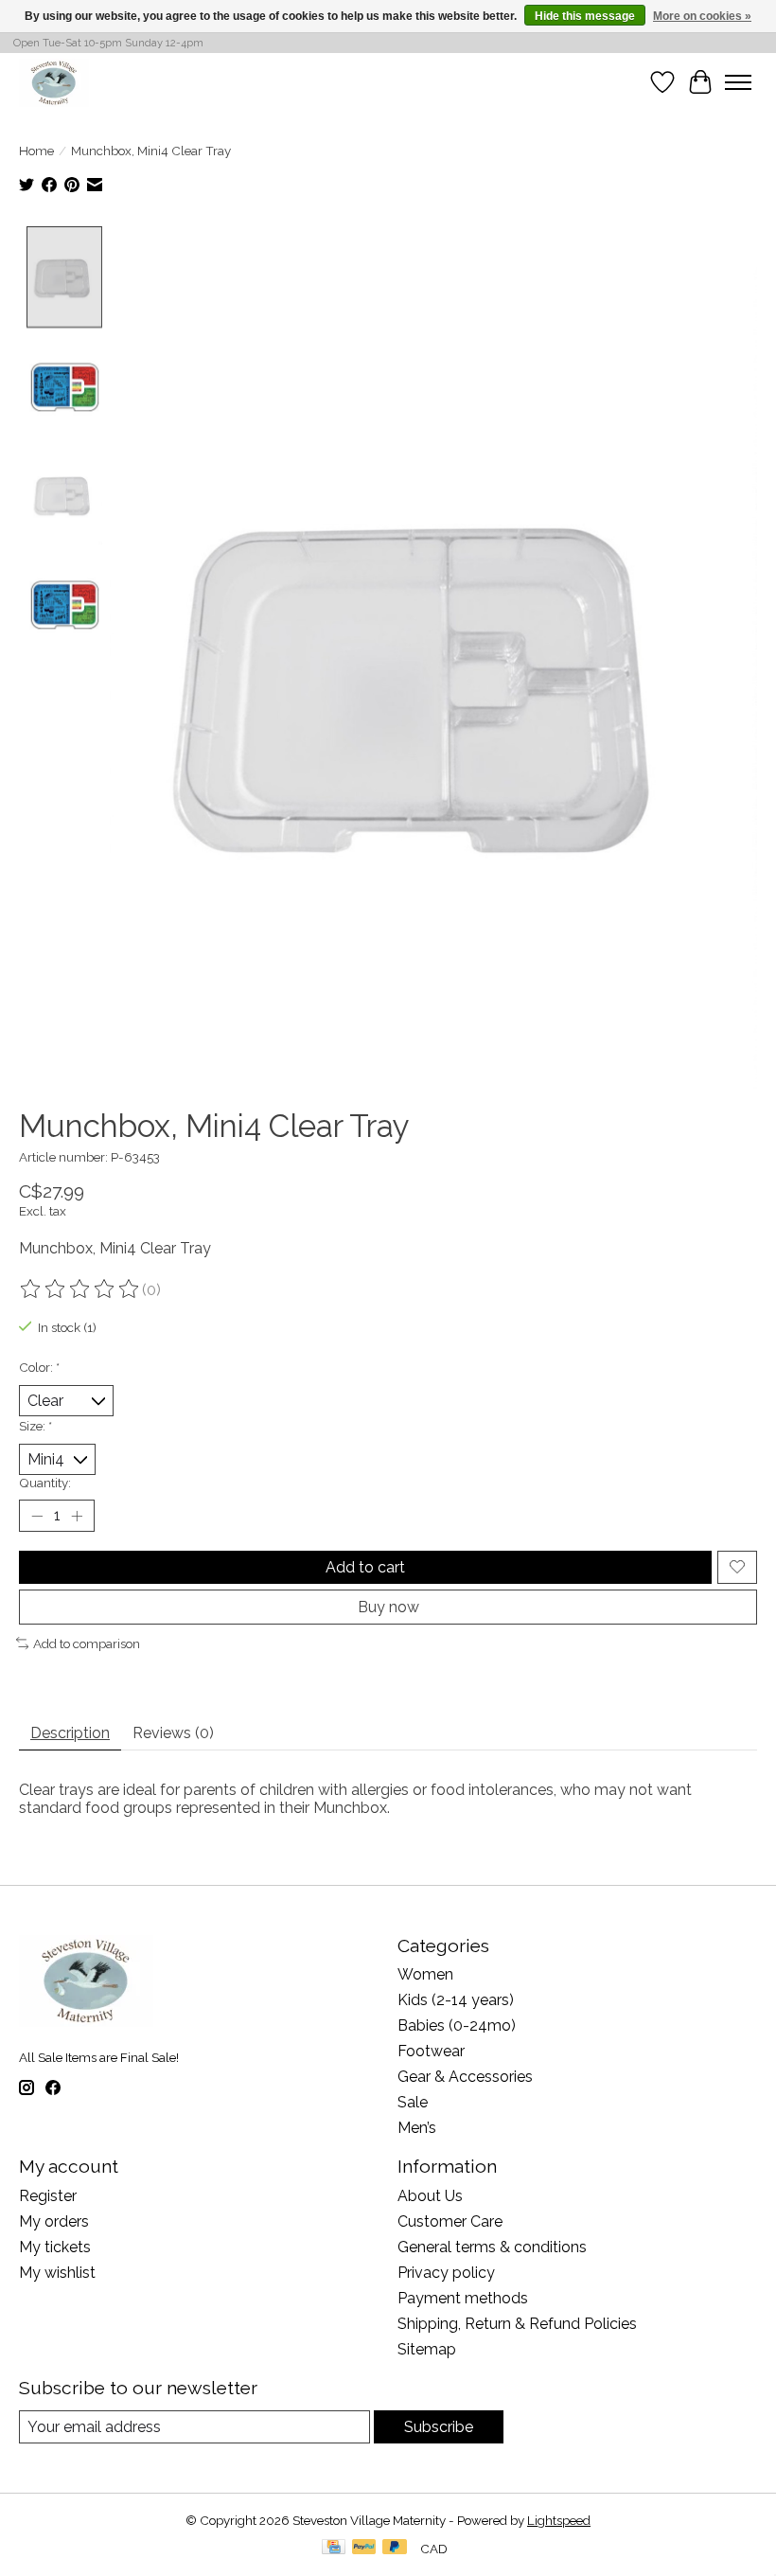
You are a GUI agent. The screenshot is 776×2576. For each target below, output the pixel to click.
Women (425, 1974)
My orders (54, 2221)
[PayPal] (364, 2548)
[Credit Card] (334, 2548)
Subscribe (439, 2427)
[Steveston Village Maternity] (54, 82)
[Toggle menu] (738, 82)
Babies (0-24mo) (457, 2025)
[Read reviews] (80, 1289)
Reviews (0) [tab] (173, 1733)
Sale (413, 2102)
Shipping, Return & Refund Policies (517, 2324)
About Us (430, 2196)
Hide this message (585, 16)
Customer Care (450, 2221)
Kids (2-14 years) (456, 2000)
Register (48, 2196)
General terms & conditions (492, 2247)
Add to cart (365, 1567)
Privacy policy (446, 2273)
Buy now (388, 1607)
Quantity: (45, 1483)
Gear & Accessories (465, 2077)
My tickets (55, 2247)
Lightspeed (559, 2520)
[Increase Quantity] (77, 1516)
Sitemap (427, 2349)
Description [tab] (70, 1733)
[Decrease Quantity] (37, 1516)
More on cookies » (702, 16)
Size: (35, 1426)
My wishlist (57, 2273)
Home (36, 151)
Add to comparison (87, 1643)
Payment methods (463, 2298)
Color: (39, 1367)
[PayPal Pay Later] (395, 2548)
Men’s (417, 2128)
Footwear (431, 2051)
